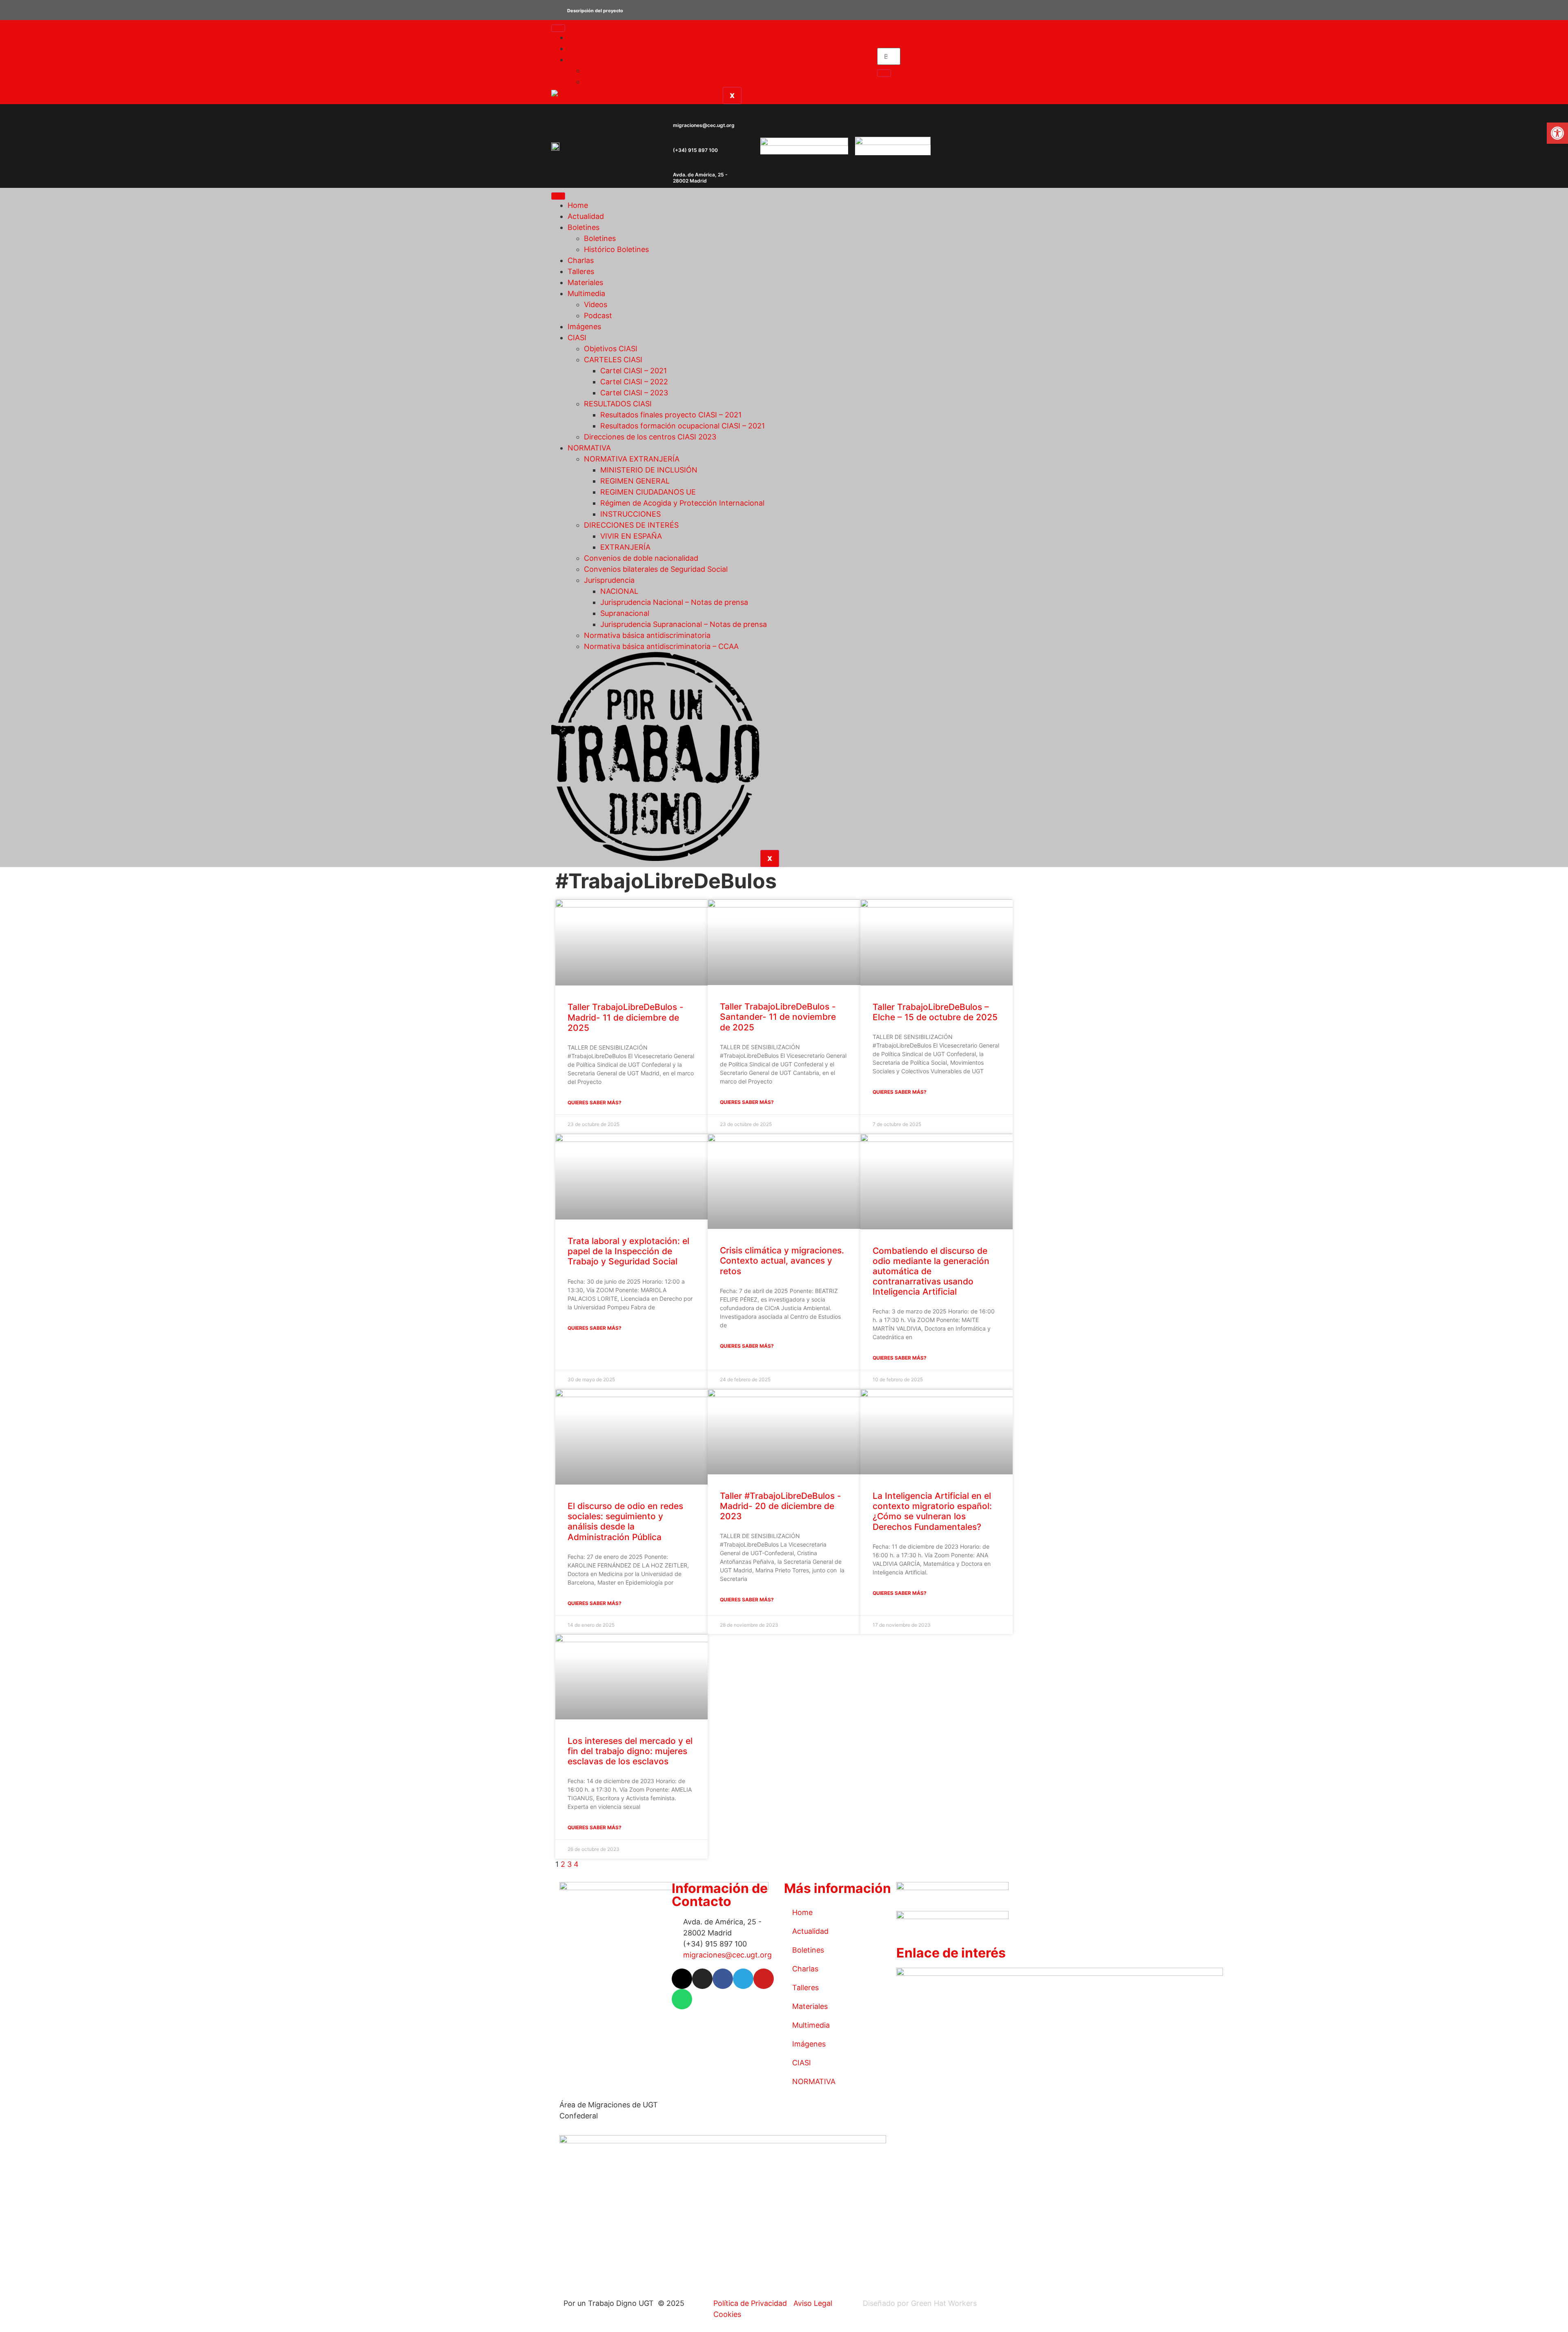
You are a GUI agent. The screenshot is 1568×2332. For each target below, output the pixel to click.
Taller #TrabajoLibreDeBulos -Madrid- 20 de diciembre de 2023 (781, 1506)
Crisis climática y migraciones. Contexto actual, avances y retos (782, 1261)
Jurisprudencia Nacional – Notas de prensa (674, 602)
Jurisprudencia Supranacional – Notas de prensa (684, 624)
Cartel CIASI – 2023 (634, 393)
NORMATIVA (589, 448)
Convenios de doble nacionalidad (641, 558)
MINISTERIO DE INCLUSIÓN (649, 470)
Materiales (585, 282)
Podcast (598, 315)
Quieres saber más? (595, 1102)
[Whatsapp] (1007, 62)
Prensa (579, 59)
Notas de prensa (612, 70)
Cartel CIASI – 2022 (634, 382)
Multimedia (586, 293)
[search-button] (884, 73)
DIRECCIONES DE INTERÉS (631, 525)
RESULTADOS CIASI (618, 404)
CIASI (577, 338)
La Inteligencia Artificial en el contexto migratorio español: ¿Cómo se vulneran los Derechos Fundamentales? (932, 1511)
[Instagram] (947, 62)
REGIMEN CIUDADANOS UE (648, 492)
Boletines (584, 227)
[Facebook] (962, 62)
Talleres (581, 271)
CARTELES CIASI (613, 360)
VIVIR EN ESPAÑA (631, 536)
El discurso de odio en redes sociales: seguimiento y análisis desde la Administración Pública (625, 1522)
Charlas (581, 260)
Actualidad (586, 216)
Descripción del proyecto (595, 11)
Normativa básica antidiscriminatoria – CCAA (661, 646)
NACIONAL (619, 591)
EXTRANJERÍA (625, 547)
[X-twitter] (932, 62)
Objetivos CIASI (611, 349)
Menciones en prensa (621, 81)
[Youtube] (992, 62)
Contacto (584, 37)
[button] (784, 10)
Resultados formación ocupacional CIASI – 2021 (683, 426)
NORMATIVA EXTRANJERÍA (632, 459)
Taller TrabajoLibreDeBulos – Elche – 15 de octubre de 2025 (935, 1012)
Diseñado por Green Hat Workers (920, 2303)
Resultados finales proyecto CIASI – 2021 (671, 415)
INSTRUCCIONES (630, 514)
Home (578, 205)
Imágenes (584, 327)
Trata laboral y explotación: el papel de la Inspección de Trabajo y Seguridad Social (628, 1251)
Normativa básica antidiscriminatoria (647, 635)
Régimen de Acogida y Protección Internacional (682, 503)
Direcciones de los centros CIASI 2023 (634, 48)
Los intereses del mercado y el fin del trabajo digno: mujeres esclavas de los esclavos (630, 1751)
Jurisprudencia (609, 580)
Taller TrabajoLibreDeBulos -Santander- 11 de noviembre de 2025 (778, 1017)
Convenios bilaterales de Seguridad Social (656, 569)
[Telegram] (977, 62)
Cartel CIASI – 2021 (634, 371)
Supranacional (625, 613)
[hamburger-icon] (558, 28)
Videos (596, 304)
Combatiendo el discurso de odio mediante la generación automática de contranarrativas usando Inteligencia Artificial (931, 1271)
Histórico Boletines (616, 249)
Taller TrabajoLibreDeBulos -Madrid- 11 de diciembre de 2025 (626, 1017)
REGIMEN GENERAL (635, 481)
